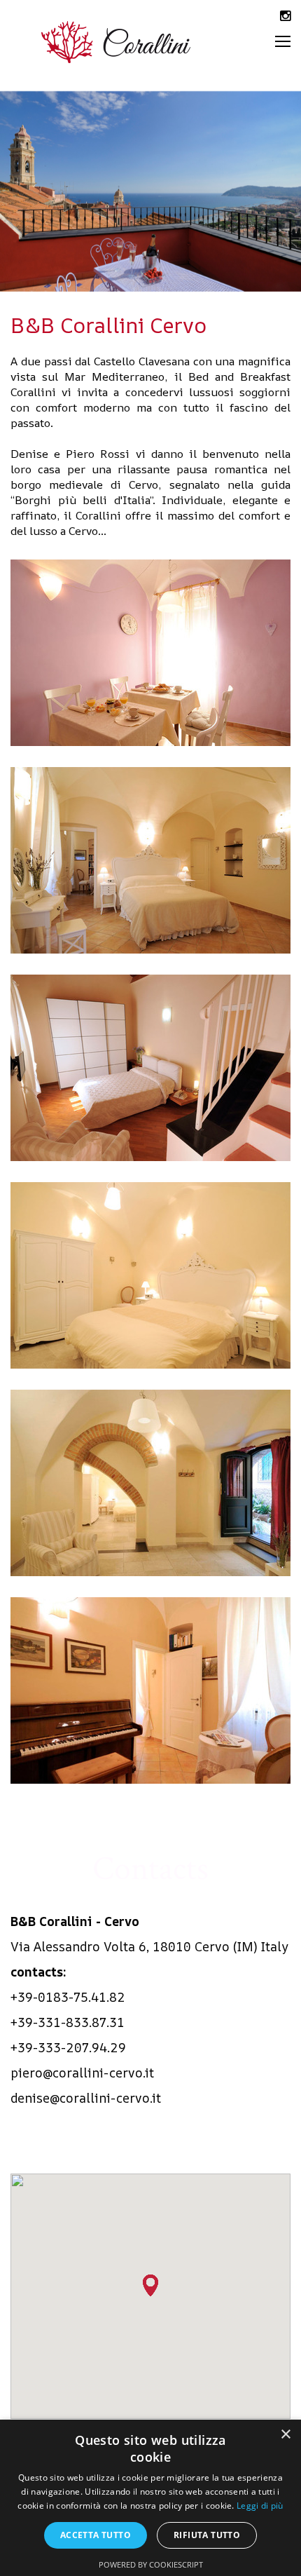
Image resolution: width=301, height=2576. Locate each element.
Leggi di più (260, 2506)
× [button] (285, 2435)
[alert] (150, 2498)
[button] (150, 2285)
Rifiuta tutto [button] (207, 2535)
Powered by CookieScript (151, 2564)
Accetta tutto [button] (96, 2535)
